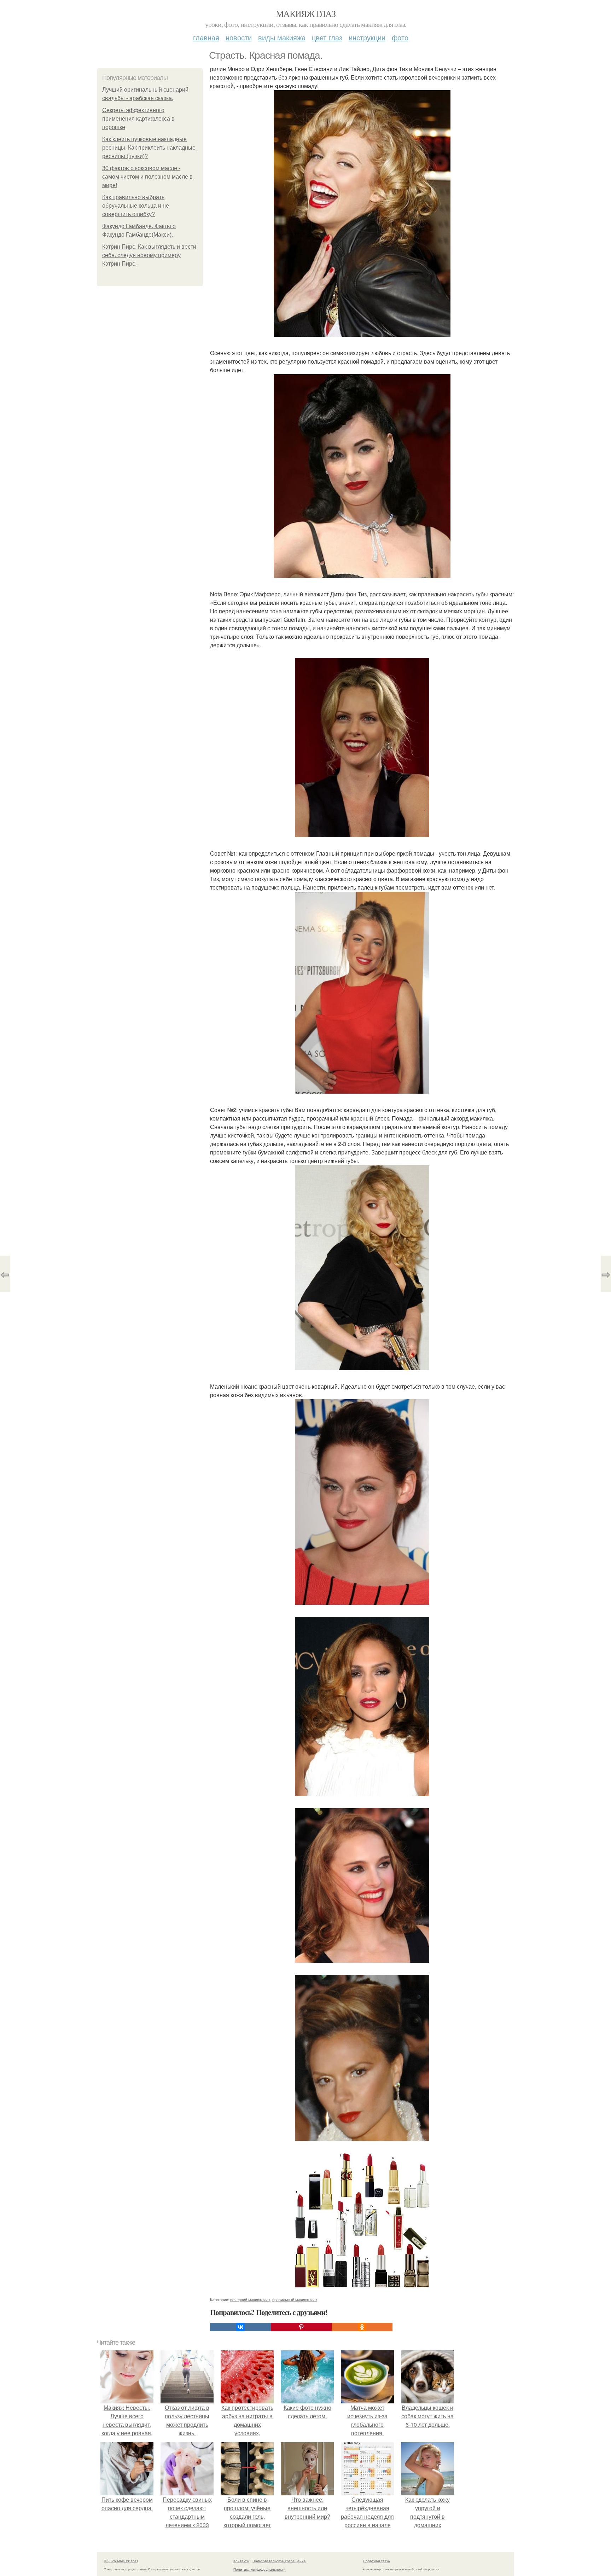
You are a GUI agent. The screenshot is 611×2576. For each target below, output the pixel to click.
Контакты (241, 2561)
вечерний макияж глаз (250, 2299)
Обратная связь (376, 2561)
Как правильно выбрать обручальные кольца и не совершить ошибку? (136, 206)
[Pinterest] (301, 2327)
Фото (400, 37)
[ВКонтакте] (240, 2327)
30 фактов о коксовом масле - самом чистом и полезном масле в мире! (147, 177)
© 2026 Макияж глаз (121, 2561)
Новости (239, 37)
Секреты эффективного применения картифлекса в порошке (138, 119)
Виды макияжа (282, 37)
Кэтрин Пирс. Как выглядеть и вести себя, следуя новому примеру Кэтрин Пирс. (149, 255)
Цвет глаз (327, 37)
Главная (206, 37)
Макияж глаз (305, 13)
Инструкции (367, 37)
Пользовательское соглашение (279, 2561)
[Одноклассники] (362, 2327)
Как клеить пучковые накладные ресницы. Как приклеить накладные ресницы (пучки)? (149, 148)
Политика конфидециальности (260, 2569)
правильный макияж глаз (295, 2299)
